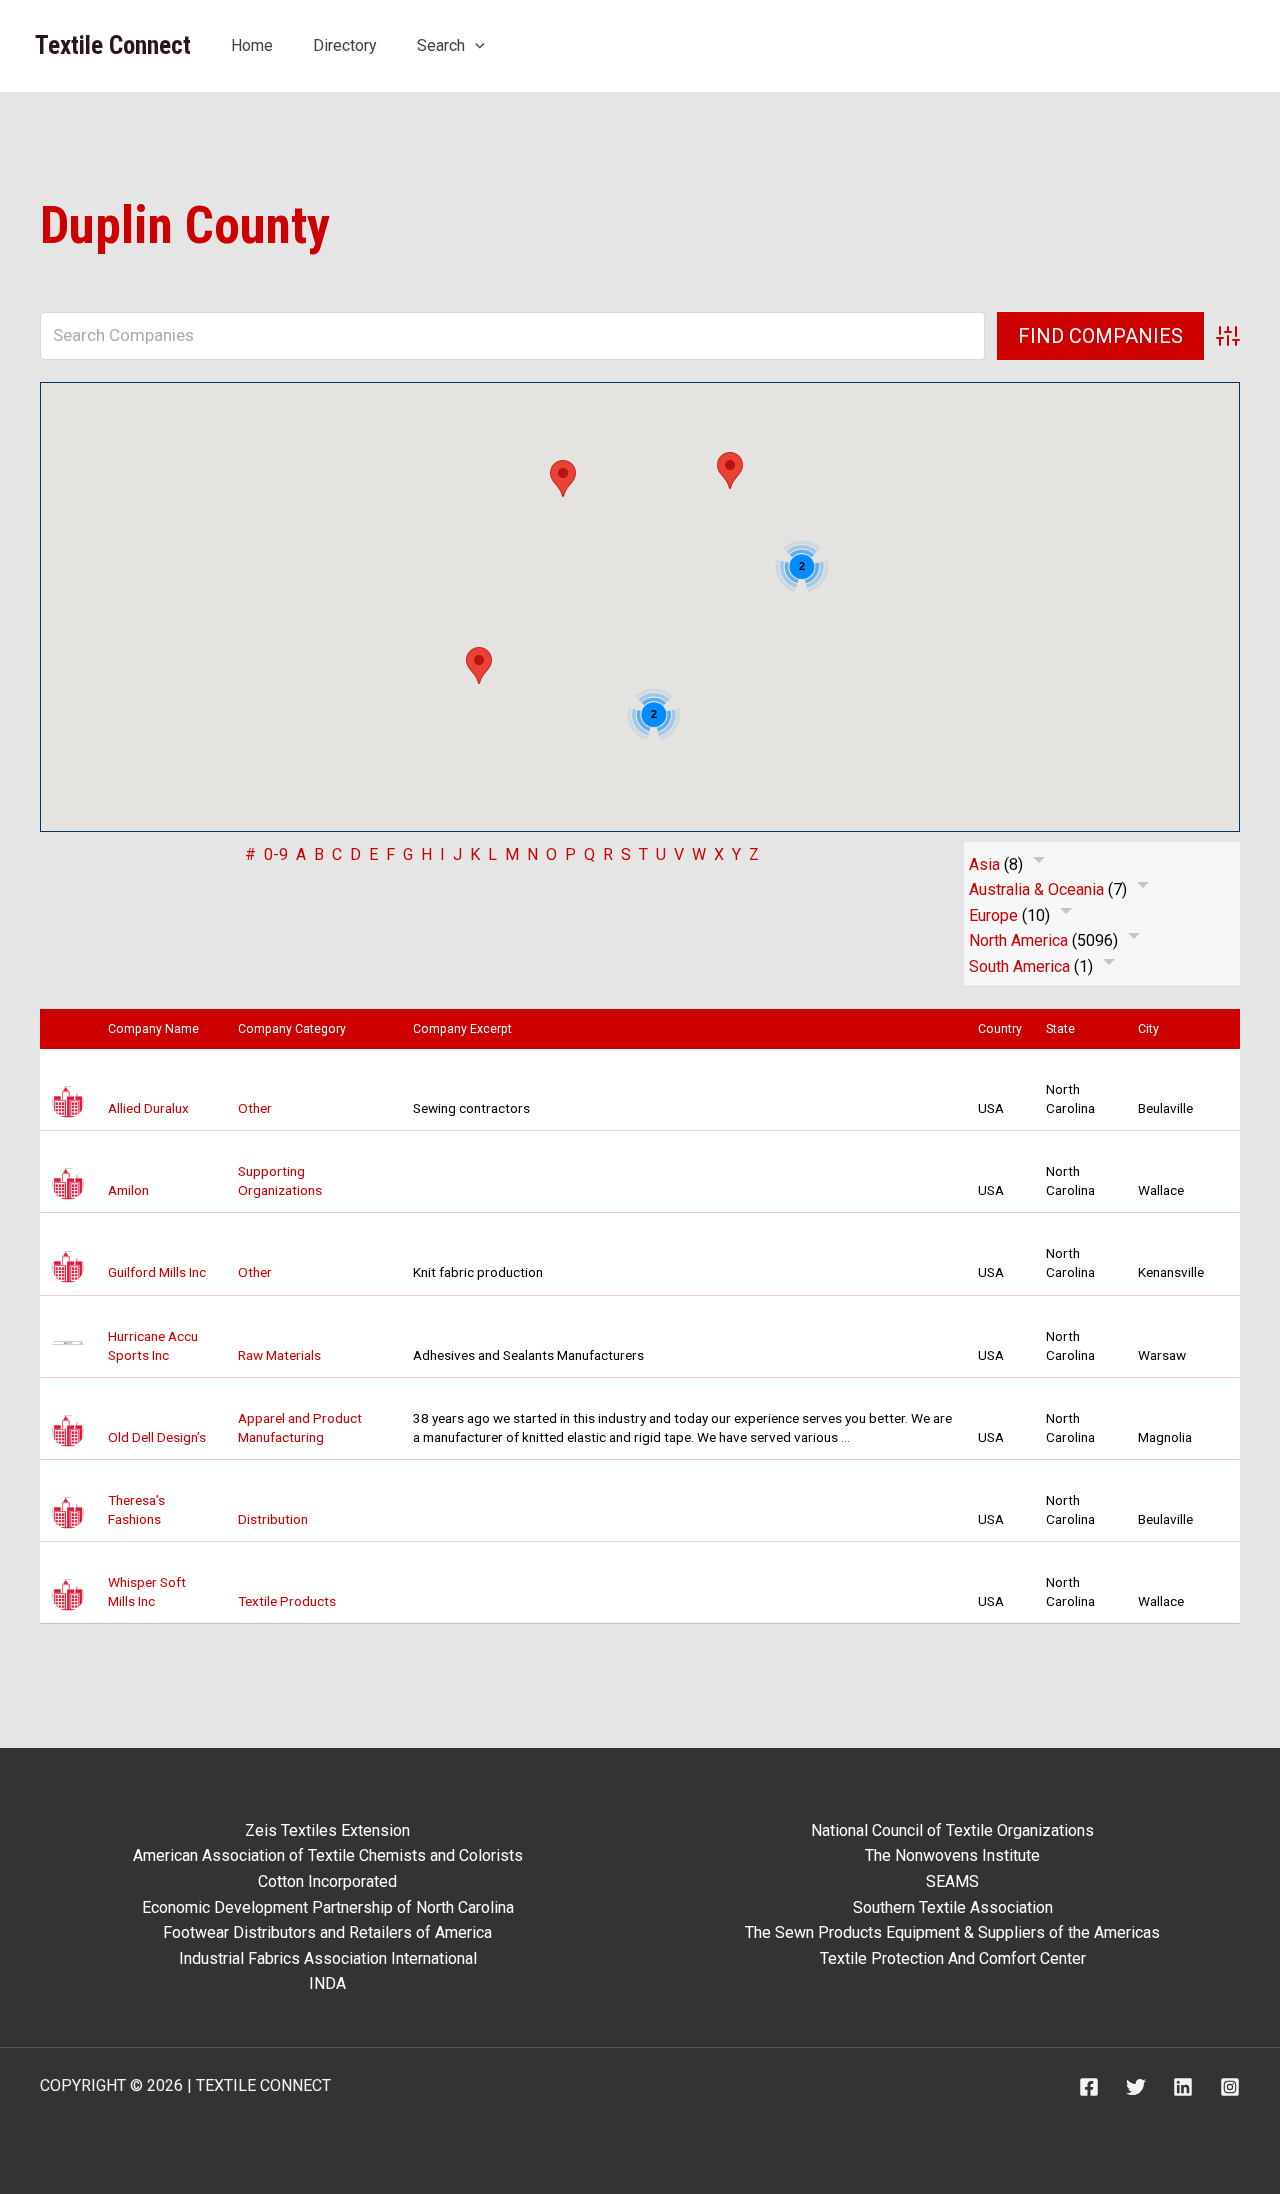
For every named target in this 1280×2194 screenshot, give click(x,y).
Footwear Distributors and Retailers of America (327, 1932)
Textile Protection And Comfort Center (953, 1958)
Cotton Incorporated (327, 1881)
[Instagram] (1230, 2087)
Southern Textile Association (953, 1907)
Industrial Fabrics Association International (328, 1958)
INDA (327, 1983)
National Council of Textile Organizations (952, 1830)
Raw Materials (279, 1355)
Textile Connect (113, 45)
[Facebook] (1089, 2087)
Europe (993, 915)
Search (441, 45)
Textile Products (287, 1601)
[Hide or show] (1039, 864)
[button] (475, 45)
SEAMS (952, 1881)
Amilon (128, 1190)
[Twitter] (1136, 2087)
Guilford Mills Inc (157, 1272)
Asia (984, 864)
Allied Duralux (148, 1108)
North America (1018, 940)
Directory (345, 45)
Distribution (273, 1519)
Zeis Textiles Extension (327, 1830)
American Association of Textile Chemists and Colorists (328, 1855)
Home (252, 45)
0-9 (276, 854)
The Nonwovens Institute (952, 1855)
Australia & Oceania (1036, 889)
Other (255, 1108)
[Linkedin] (1183, 2087)
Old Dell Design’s (157, 1437)
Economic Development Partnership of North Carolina (328, 1907)
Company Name (158, 1029)
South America (1019, 966)
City (1153, 1029)
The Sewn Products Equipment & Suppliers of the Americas (952, 1932)
